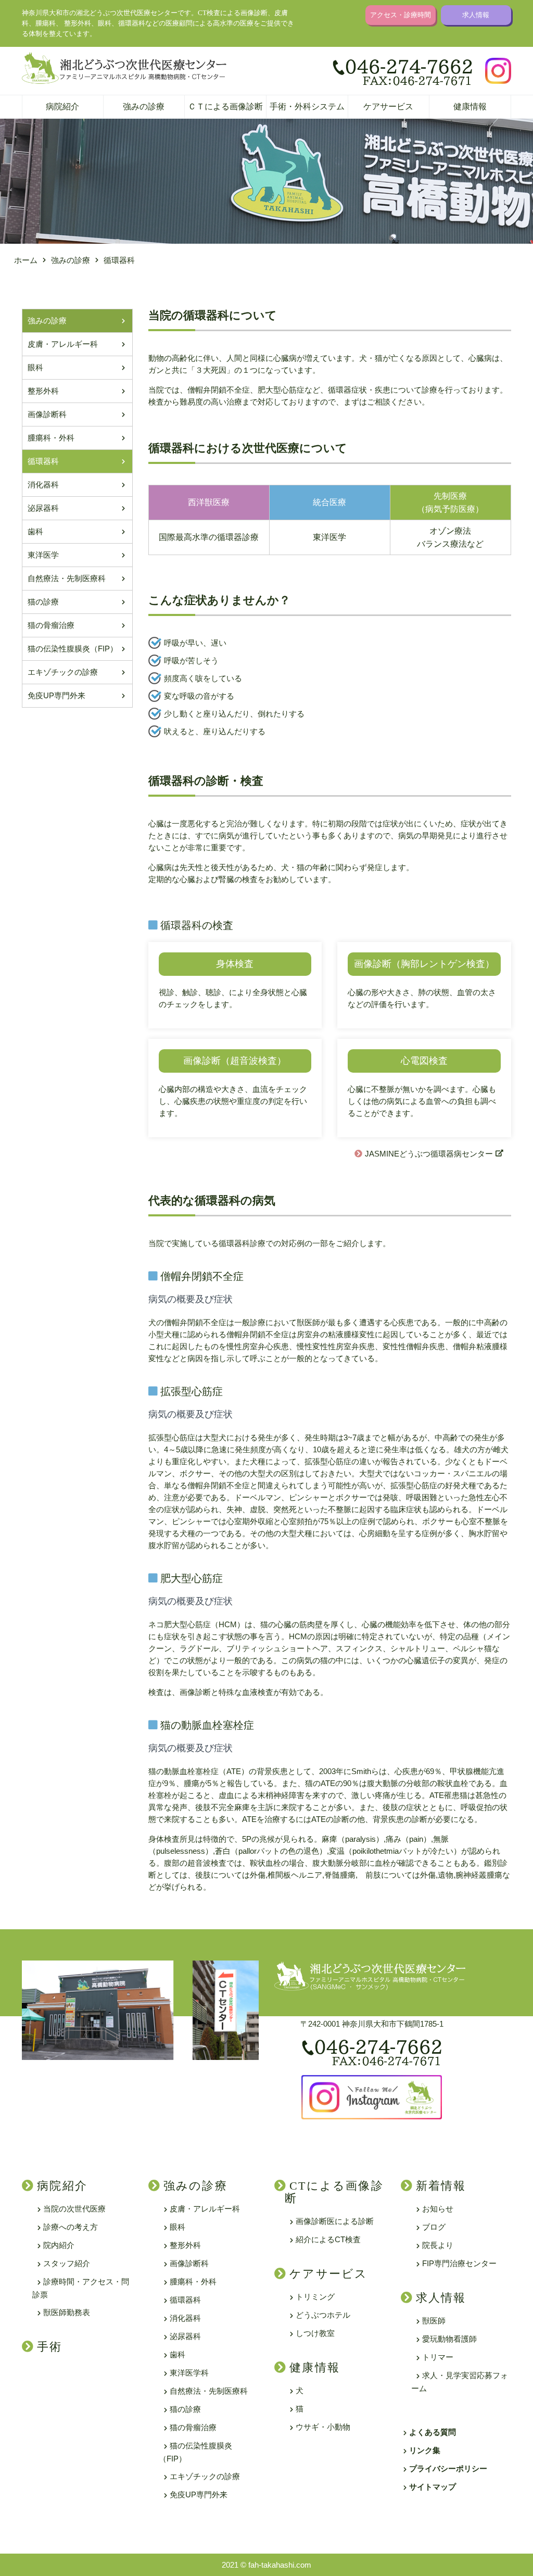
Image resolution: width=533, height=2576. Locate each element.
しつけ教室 (315, 2333)
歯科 (35, 531)
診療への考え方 (71, 2227)
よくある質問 (433, 2432)
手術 (49, 2347)
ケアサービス (388, 106)
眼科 (35, 367)
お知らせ (438, 2209)
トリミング (315, 2297)
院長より (438, 2245)
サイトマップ (433, 2487)
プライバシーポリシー (448, 2468)
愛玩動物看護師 (449, 2339)
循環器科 (43, 461)
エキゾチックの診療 (63, 672)
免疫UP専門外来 (56, 695)
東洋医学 (43, 555)
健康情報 (470, 106)
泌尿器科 (43, 508)
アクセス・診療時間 (401, 15)
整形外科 (43, 391)
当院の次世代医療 (74, 2209)
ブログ (434, 2227)
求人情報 (476, 15)
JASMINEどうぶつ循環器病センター (429, 1154)
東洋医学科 (189, 2373)
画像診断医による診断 (335, 2221)
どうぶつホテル (323, 2315)
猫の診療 (43, 602)
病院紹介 (62, 106)
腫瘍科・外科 (51, 438)
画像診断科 (47, 414)
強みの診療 (144, 106)
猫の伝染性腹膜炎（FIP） (73, 649)
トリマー (438, 2357)
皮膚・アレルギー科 (63, 344)
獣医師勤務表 (67, 2312)
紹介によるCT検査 (328, 2239)
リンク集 (425, 2450)
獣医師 (434, 2321)
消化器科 (43, 485)
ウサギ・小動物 (323, 2427)
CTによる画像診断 (334, 2192)
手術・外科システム (307, 106)
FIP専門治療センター (459, 2263)
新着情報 (441, 2186)
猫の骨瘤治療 (51, 625)
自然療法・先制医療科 (67, 578)
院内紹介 (59, 2245)
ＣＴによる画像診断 (225, 106)
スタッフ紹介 (67, 2263)
